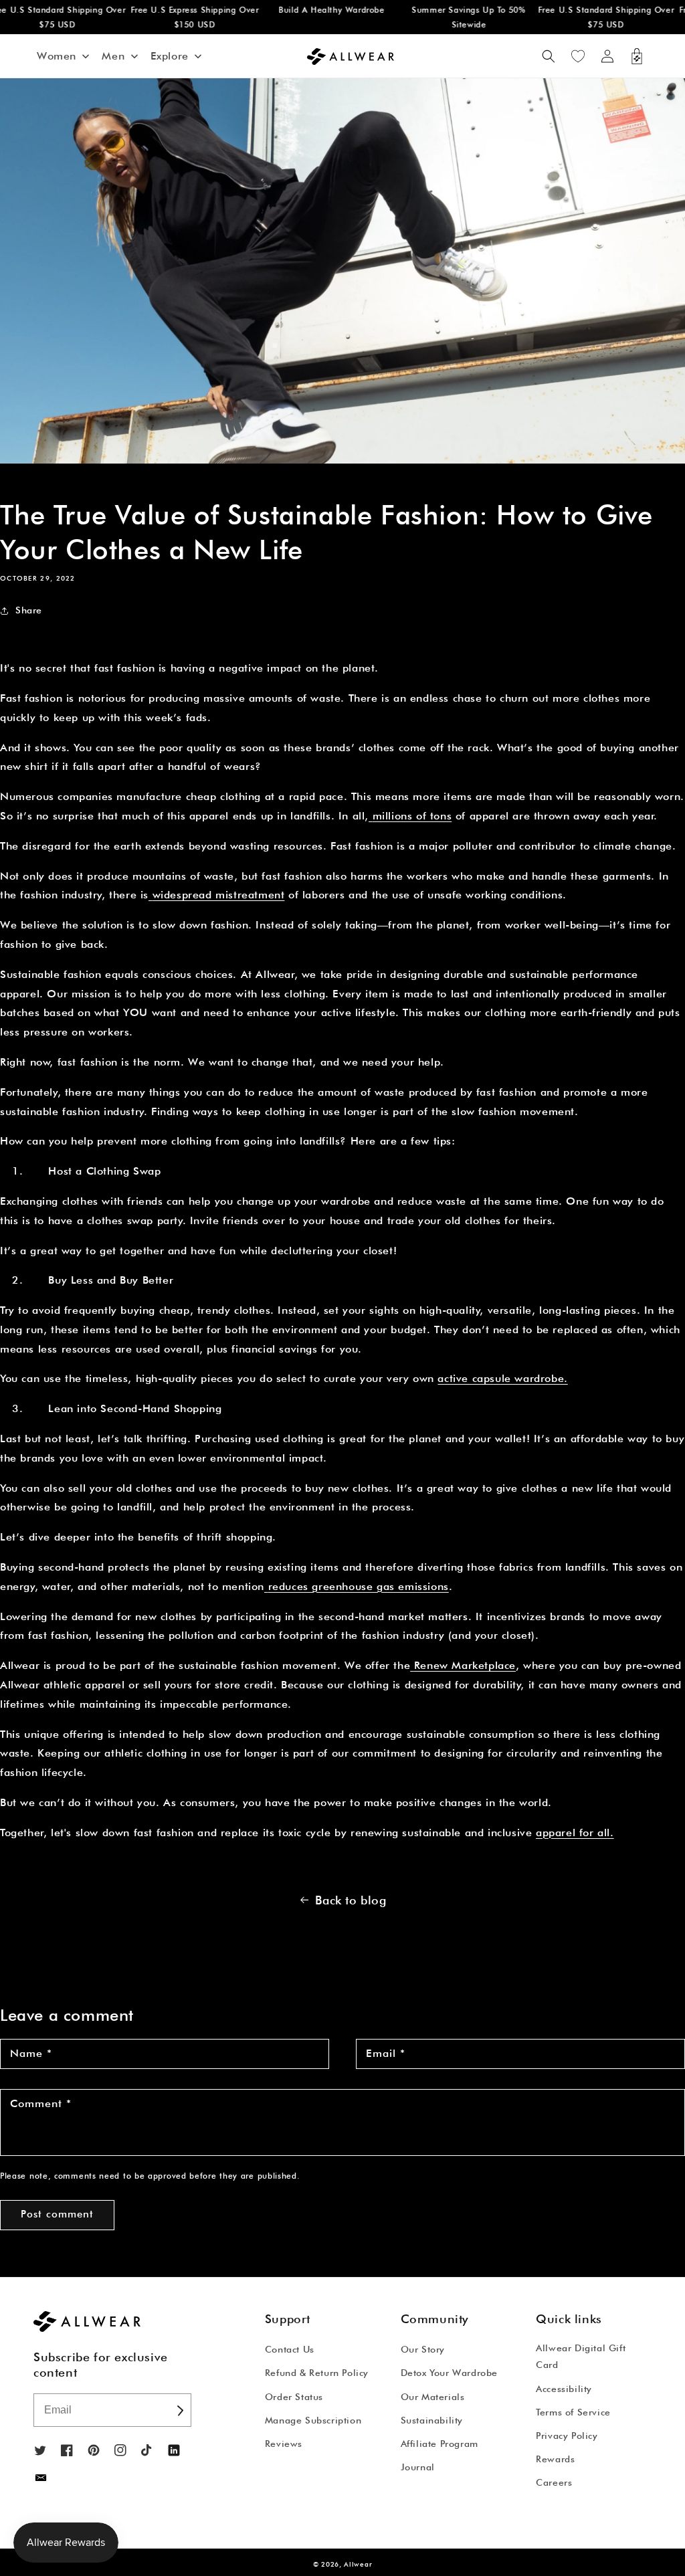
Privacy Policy (567, 2436)
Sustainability (432, 2420)
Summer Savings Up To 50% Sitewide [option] (453, 17)
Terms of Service (573, 2412)
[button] (549, 56)
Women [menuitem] (57, 56)
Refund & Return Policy (317, 2373)
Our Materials (433, 2397)
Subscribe (180, 2410)
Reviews (284, 2444)
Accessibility (564, 2389)
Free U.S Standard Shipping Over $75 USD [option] (591, 17)
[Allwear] (41, 2478)
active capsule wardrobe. (502, 1378)
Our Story (423, 2349)
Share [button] (29, 610)
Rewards (555, 2459)
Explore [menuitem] (170, 56)
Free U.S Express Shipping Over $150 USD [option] (179, 17)
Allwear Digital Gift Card (581, 2356)
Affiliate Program (439, 2444)
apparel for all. (575, 1832)
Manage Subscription (313, 2420)
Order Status (294, 2397)
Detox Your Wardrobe (449, 2373)
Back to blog (351, 1900)
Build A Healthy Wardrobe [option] (316, 10)
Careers (554, 2482)
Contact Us (290, 2349)
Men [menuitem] (113, 56)
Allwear (358, 2564)
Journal (418, 2467)
